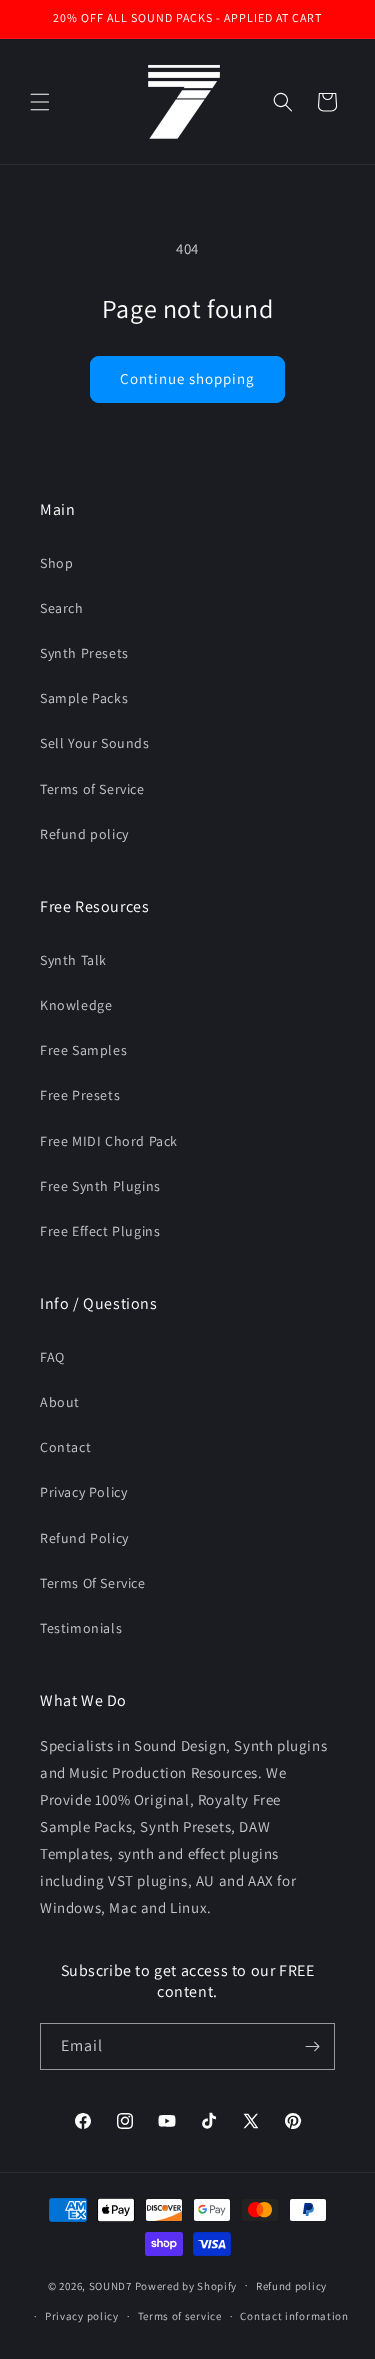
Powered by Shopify (186, 2285)
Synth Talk (73, 960)
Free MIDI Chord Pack (109, 1141)
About (60, 1402)
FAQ (52, 1357)
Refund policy (84, 834)
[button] (40, 102)
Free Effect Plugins (100, 1231)
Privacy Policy (83, 1492)
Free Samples (83, 1050)
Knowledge (76, 1005)
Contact (65, 1447)
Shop (56, 563)
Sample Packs (84, 698)
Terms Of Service (93, 1583)
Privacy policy (82, 2316)
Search (62, 608)
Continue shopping (187, 378)
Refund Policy (84, 1538)
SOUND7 (110, 2285)
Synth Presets (84, 653)
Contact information (294, 2316)
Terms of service (180, 2316)
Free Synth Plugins (100, 1186)
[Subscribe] (312, 2046)
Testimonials (81, 1628)
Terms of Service (92, 789)
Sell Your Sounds (95, 743)
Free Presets (80, 1095)
